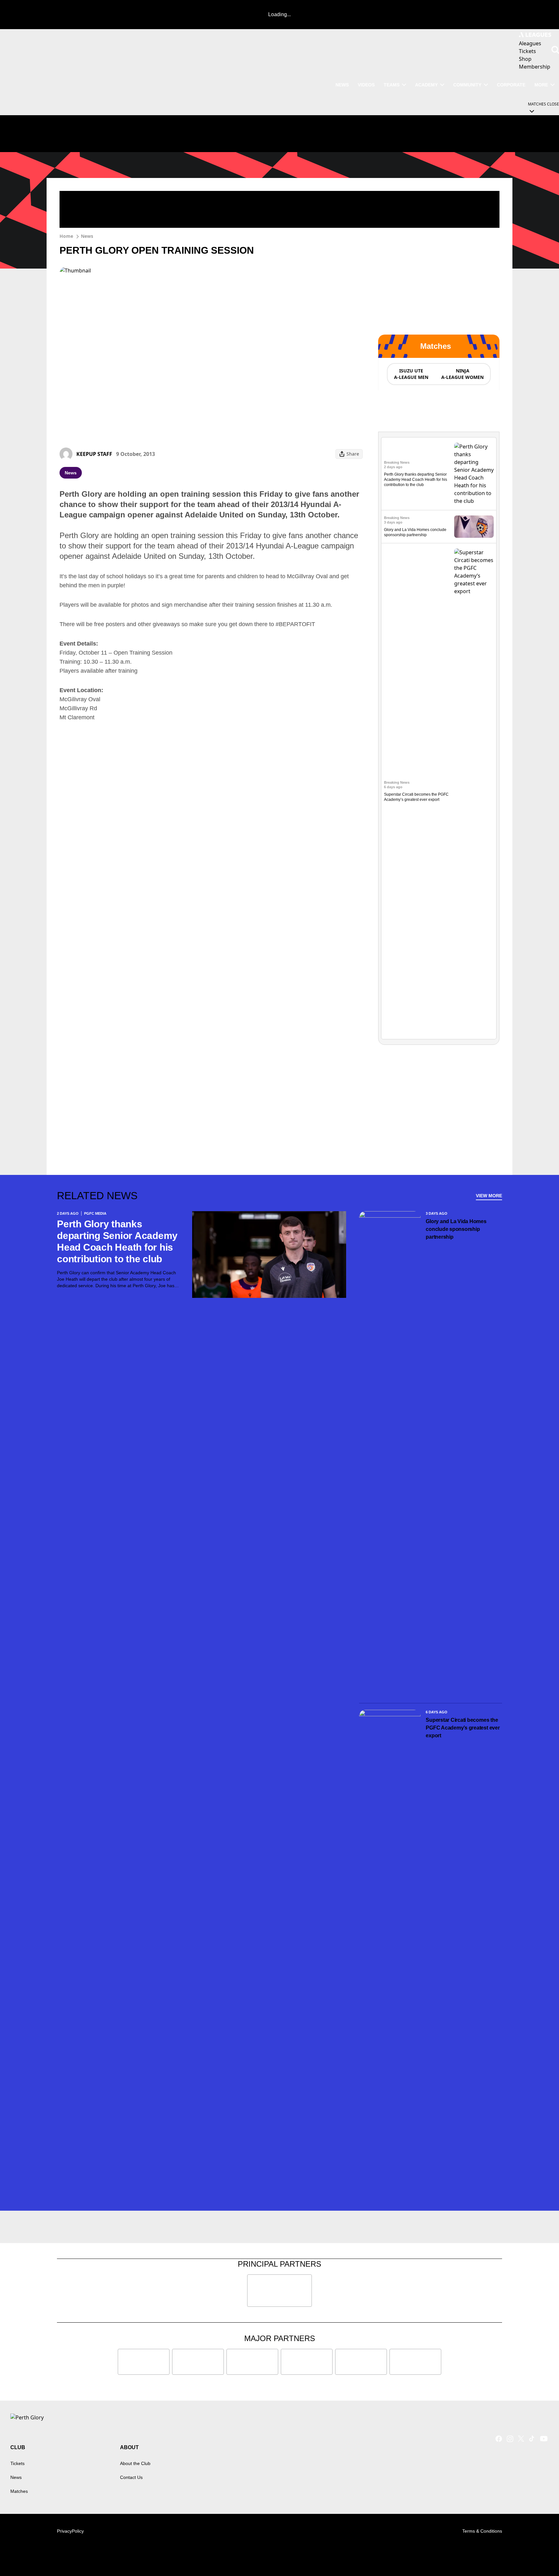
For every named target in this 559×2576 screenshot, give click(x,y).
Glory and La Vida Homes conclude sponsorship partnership (456, 1229)
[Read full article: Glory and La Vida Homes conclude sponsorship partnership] (474, 527)
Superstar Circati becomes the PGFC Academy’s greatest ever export (463, 1728)
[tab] (411, 374)
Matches (19, 2491)
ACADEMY (426, 85)
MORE (541, 85)
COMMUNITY (467, 85)
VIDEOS (366, 85)
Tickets (17, 2463)
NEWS (342, 85)
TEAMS (392, 85)
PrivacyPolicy (70, 2531)
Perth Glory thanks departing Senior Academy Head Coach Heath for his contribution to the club (416, 480)
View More (489, 1196)
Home (66, 236)
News (87, 236)
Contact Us (131, 2477)
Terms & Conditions (482, 2531)
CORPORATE (511, 85)
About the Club (135, 2463)
